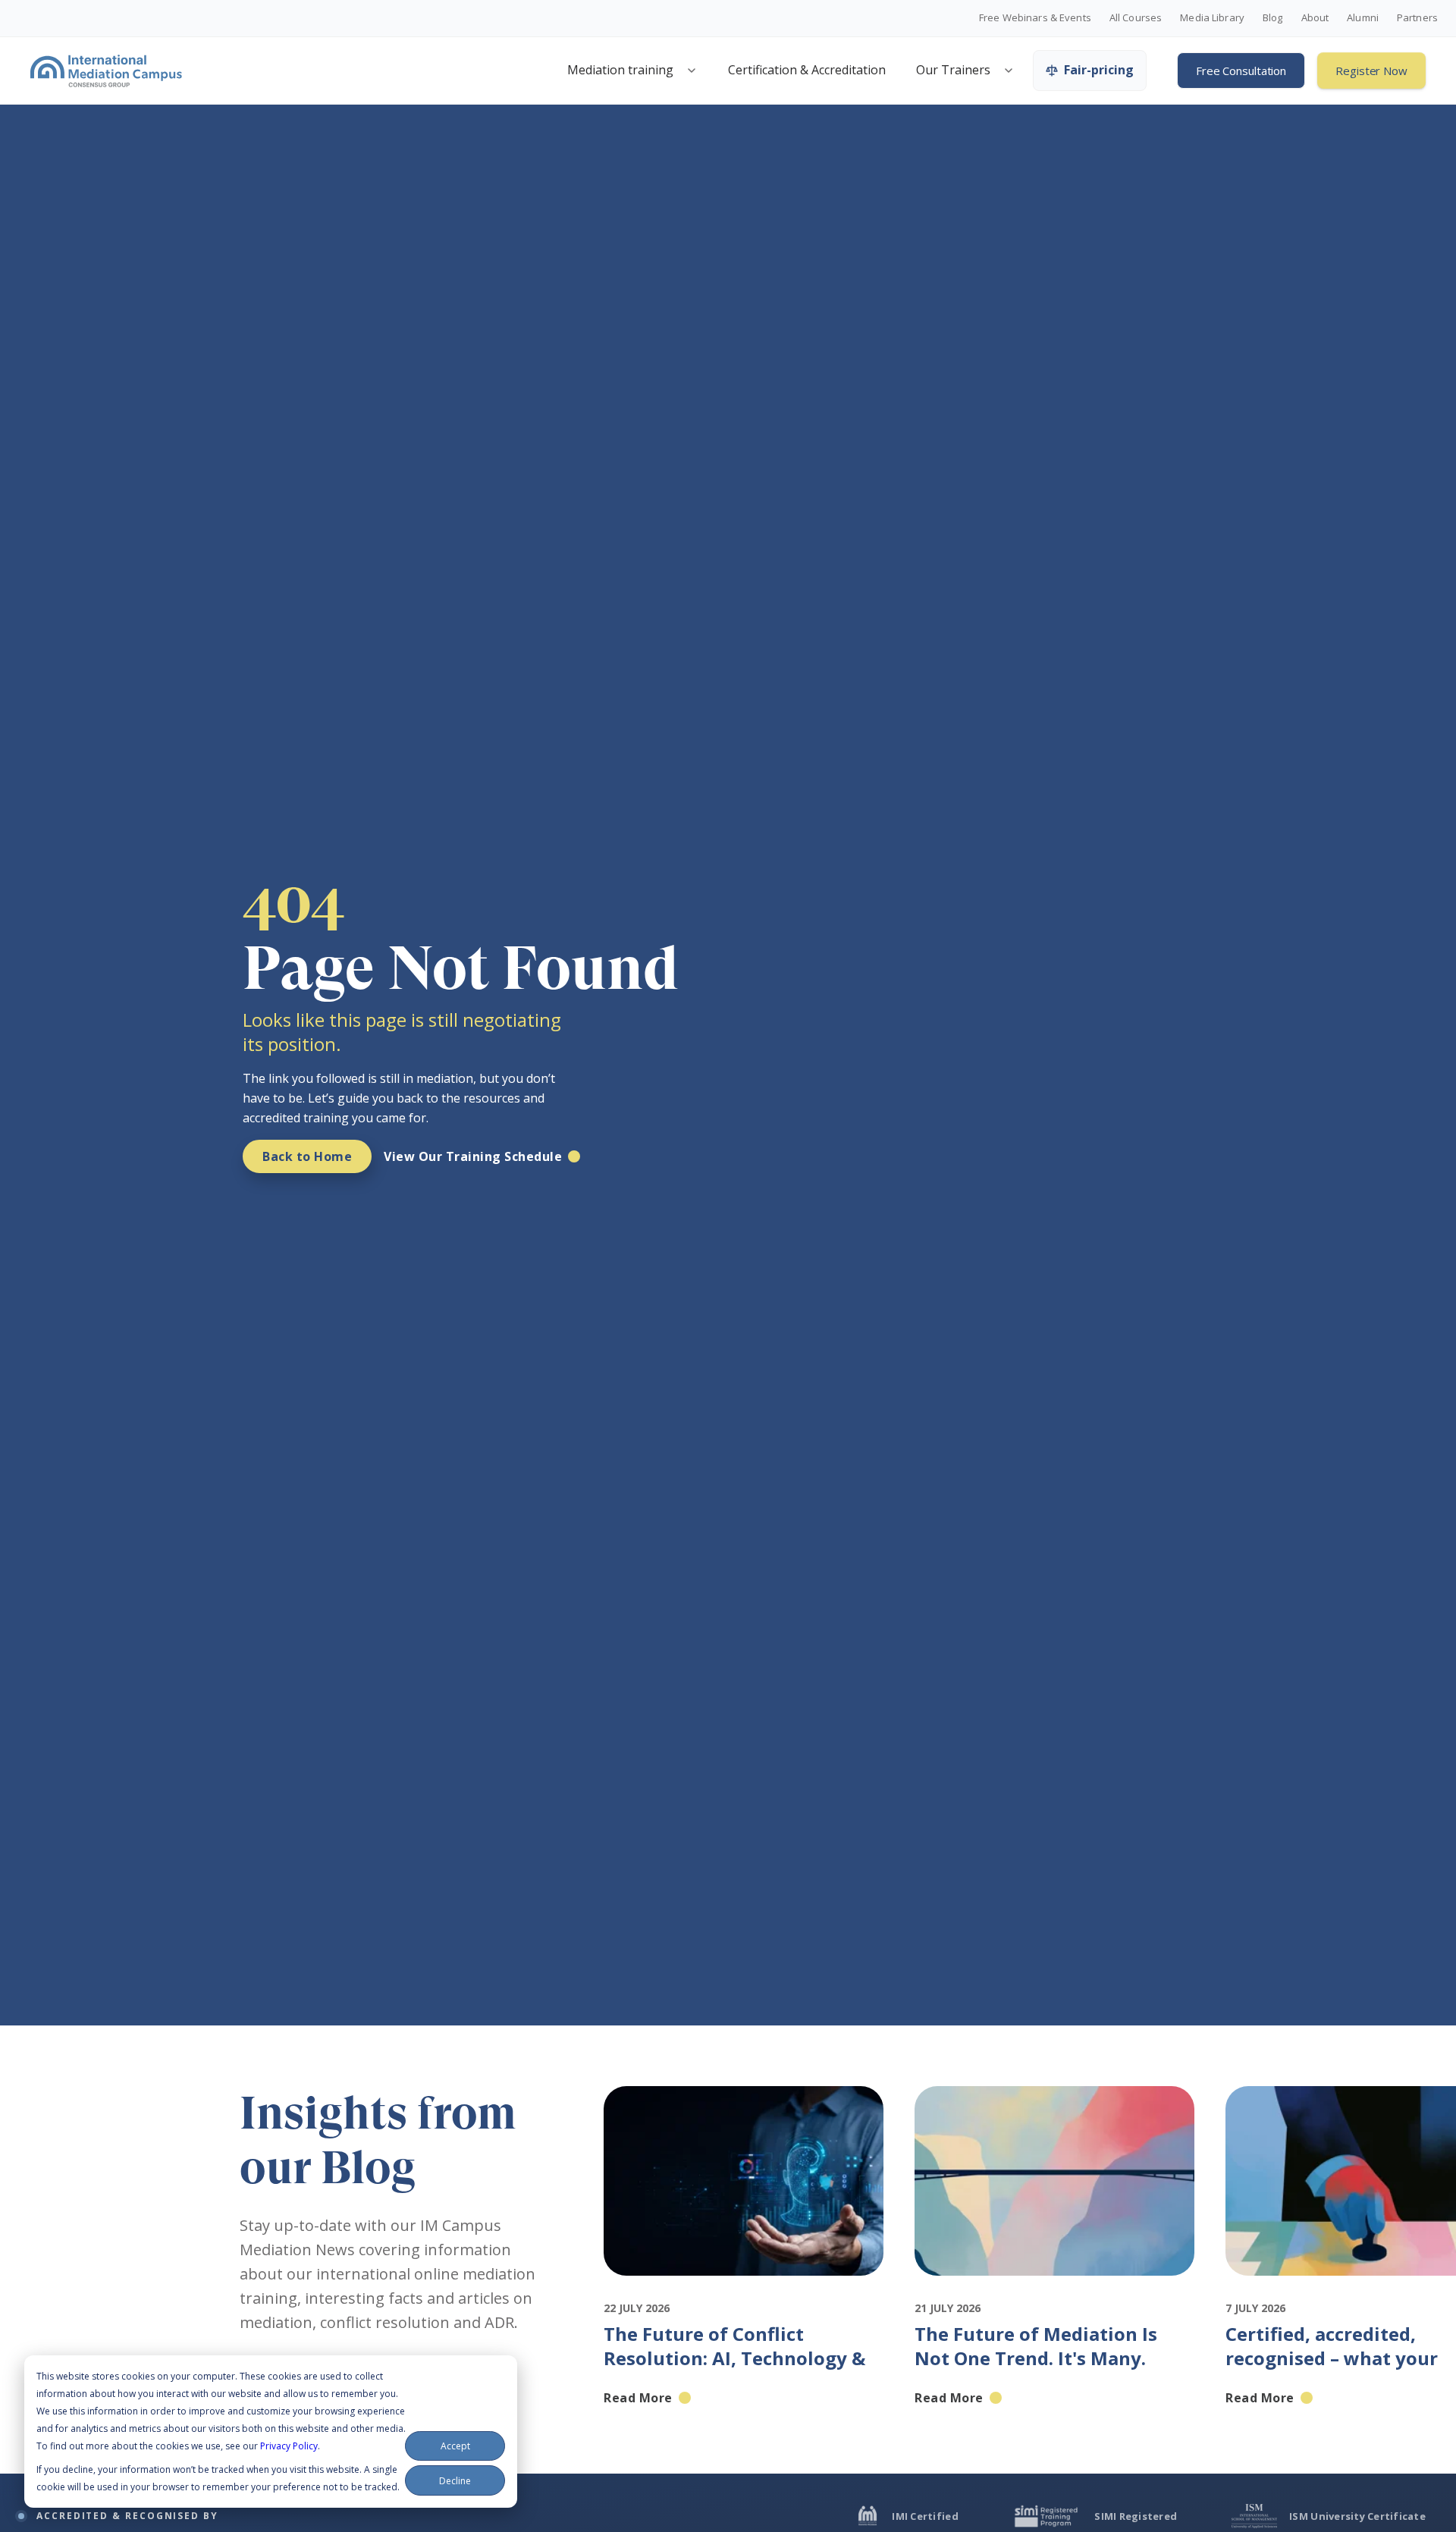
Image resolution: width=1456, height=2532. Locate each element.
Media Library (1212, 18)
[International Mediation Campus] (106, 71)
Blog (1273, 18)
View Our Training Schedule (473, 1156)
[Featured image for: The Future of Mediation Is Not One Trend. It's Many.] (1054, 2289)
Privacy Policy (289, 2446)
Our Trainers (953, 70)
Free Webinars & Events (1035, 18)
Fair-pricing (1099, 70)
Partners (1417, 18)
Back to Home (307, 1156)
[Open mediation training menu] (692, 71)
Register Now (1371, 71)
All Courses (1136, 18)
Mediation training (620, 70)
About (1315, 18)
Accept (455, 2446)
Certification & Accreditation (807, 70)
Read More (638, 2398)
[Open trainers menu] (1009, 71)
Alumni (1363, 18)
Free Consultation (1241, 71)
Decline (455, 2481)
